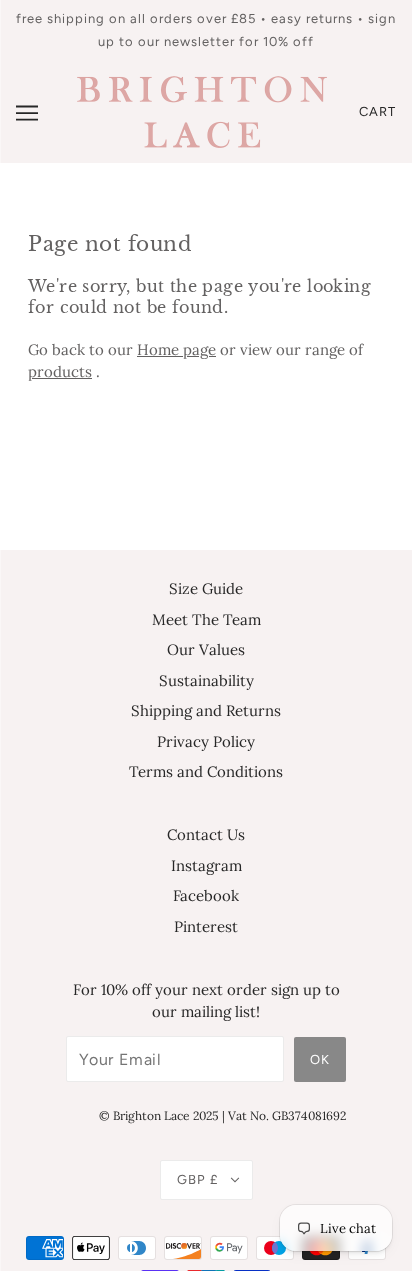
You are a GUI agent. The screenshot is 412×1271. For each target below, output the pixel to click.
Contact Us (206, 834)
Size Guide (206, 588)
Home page (176, 349)
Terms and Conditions (206, 771)
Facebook (206, 895)
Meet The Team (206, 619)
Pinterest (206, 926)
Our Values (206, 649)
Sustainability (206, 680)
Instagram (206, 865)
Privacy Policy (206, 741)
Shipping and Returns (206, 710)
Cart (377, 111)
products (60, 371)
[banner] (202, 110)
